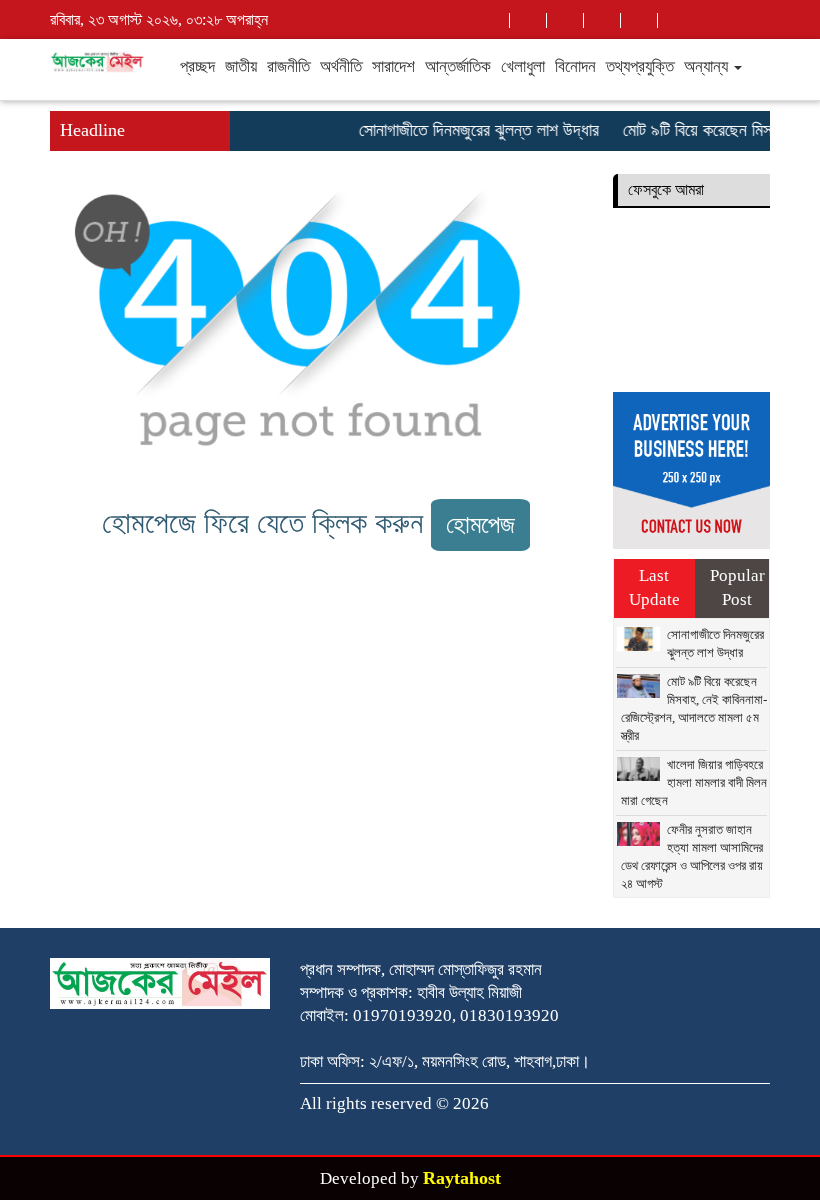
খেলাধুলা (523, 66)
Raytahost (462, 1178)
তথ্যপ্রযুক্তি (640, 66)
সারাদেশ (393, 66)
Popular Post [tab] (737, 587)
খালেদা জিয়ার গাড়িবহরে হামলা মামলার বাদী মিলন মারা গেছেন (694, 782)
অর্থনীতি (341, 66)
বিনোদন (575, 66)
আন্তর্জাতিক (458, 66)
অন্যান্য (708, 66)
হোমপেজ (480, 524)
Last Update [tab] (654, 587)
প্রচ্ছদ (197, 66)
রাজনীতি (288, 66)
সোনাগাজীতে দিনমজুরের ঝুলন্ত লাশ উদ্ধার (471, 130)
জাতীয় (241, 66)
